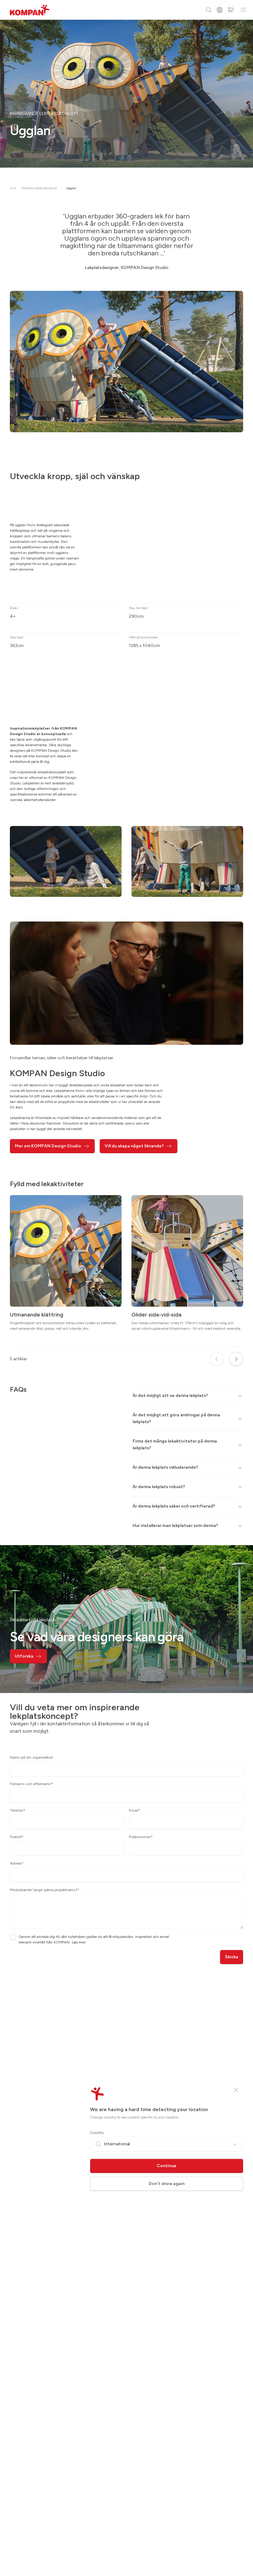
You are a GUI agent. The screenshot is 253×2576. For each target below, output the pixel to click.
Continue (167, 2166)
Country (97, 2133)
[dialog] (126, 1288)
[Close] (236, 2090)
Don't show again (167, 2184)
